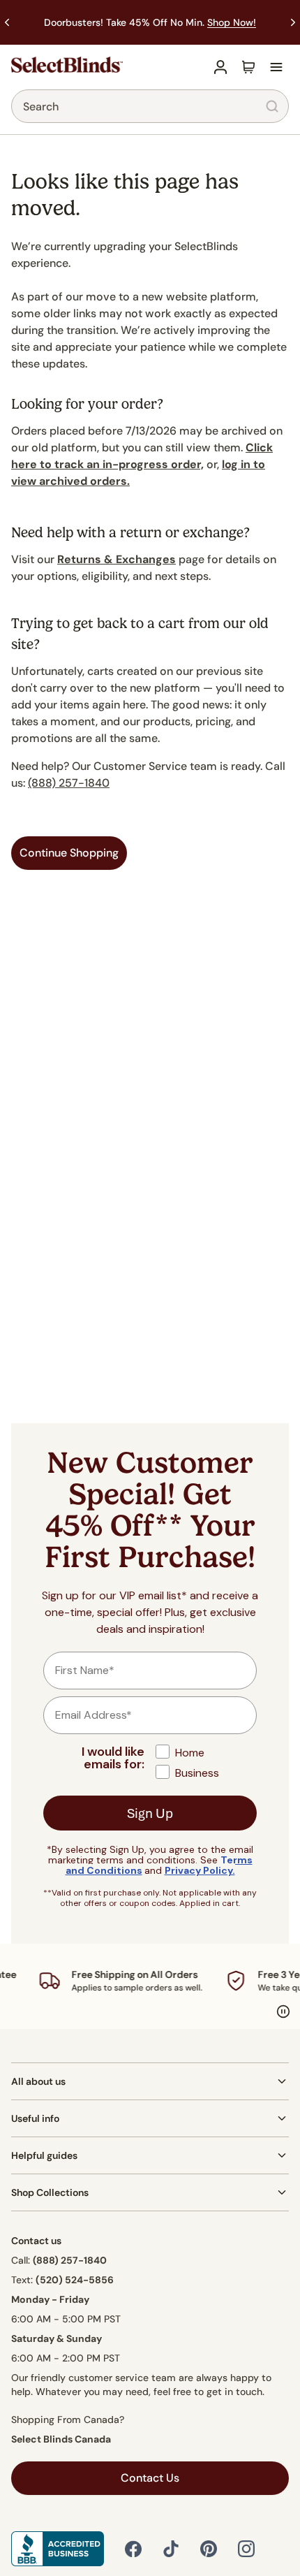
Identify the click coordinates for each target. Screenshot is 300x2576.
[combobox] (150, 106)
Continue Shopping (69, 853)
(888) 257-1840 (69, 783)
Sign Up (150, 1813)
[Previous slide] (7, 22)
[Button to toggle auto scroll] (283, 2011)
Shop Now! (232, 22)
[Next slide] (293, 22)
